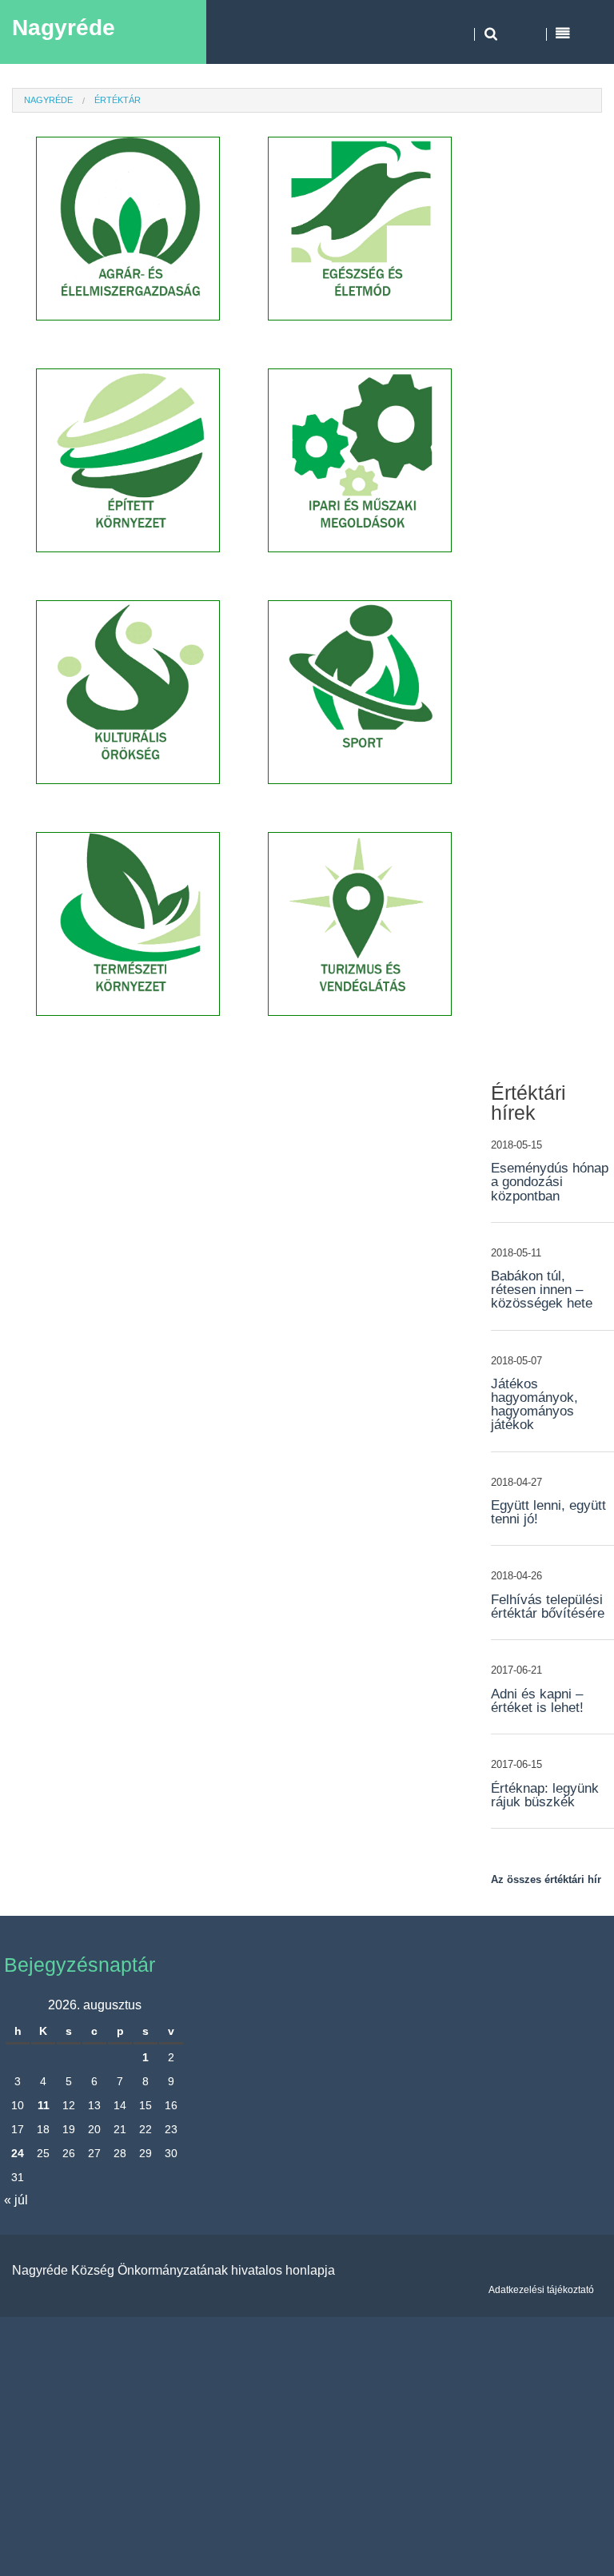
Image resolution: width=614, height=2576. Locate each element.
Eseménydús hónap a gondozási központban (550, 1182)
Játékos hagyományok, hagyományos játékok (534, 1404)
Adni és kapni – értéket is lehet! (537, 1701)
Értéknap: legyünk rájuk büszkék (545, 1795)
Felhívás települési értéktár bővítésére (548, 1607)
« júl (16, 2200)
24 (18, 2153)
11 (44, 2105)
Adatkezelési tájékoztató (541, 2290)
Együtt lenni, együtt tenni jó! (548, 1512)
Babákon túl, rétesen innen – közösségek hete (542, 1290)
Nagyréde (64, 28)
